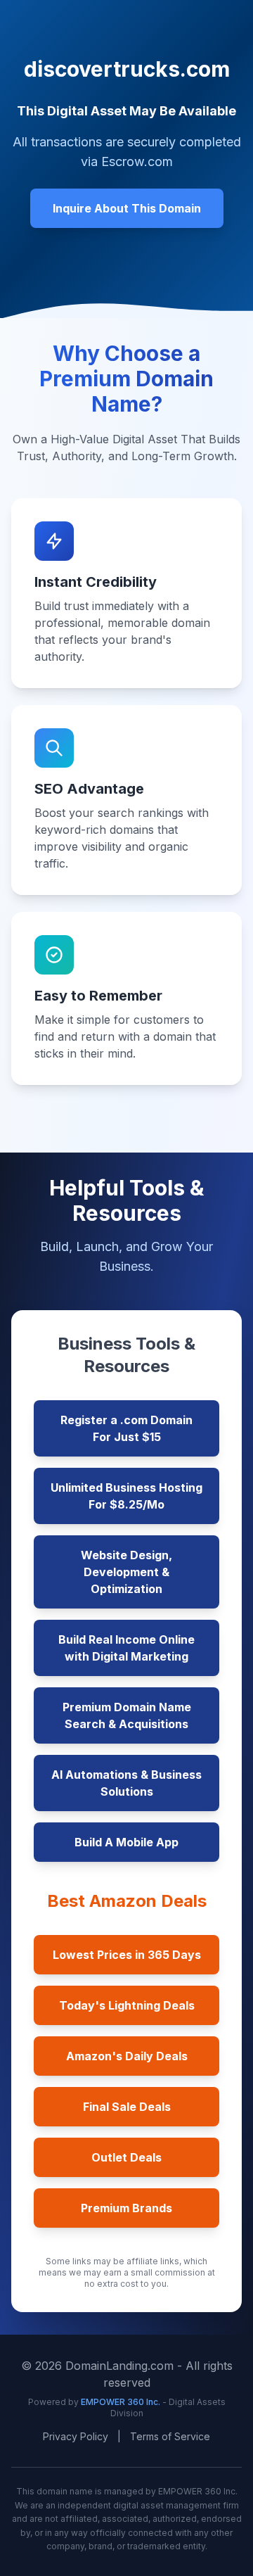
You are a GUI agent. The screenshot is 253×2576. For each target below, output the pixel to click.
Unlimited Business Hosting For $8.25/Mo (126, 1496)
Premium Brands (126, 2208)
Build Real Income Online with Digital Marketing (126, 1648)
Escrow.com (137, 161)
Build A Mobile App (126, 1842)
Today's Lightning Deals (127, 2005)
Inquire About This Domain (127, 208)
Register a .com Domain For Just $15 (126, 1428)
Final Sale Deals (127, 2107)
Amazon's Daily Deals (127, 2056)
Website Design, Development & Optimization (126, 1572)
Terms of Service (170, 2436)
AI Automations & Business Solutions (126, 1783)
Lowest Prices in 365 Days (127, 1955)
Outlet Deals (126, 2157)
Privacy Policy (76, 2436)
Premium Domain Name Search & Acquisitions (127, 1715)
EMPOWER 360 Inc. (122, 2402)
